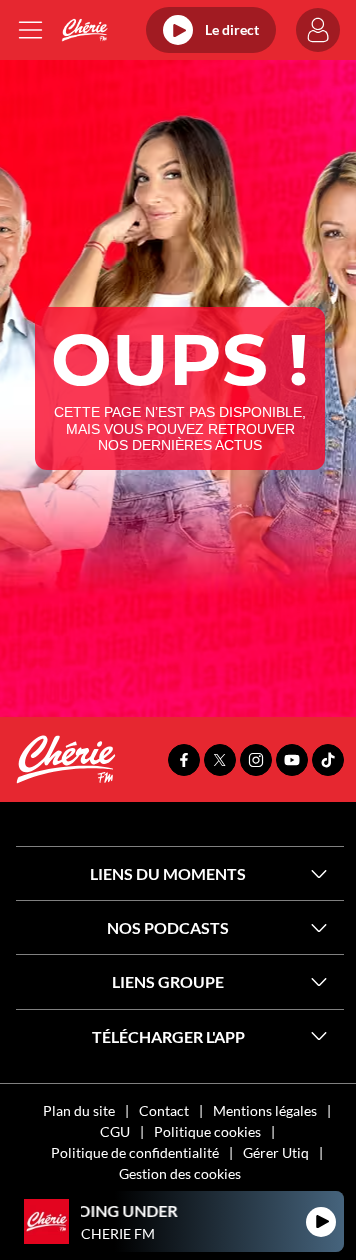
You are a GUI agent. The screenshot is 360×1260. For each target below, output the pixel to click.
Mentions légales (265, 1110)
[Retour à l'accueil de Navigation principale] (84, 30)
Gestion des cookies (180, 1173)
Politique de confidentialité (135, 1152)
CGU (115, 1131)
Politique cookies (207, 1131)
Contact (164, 1110)
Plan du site (79, 1110)
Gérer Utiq (276, 1152)
